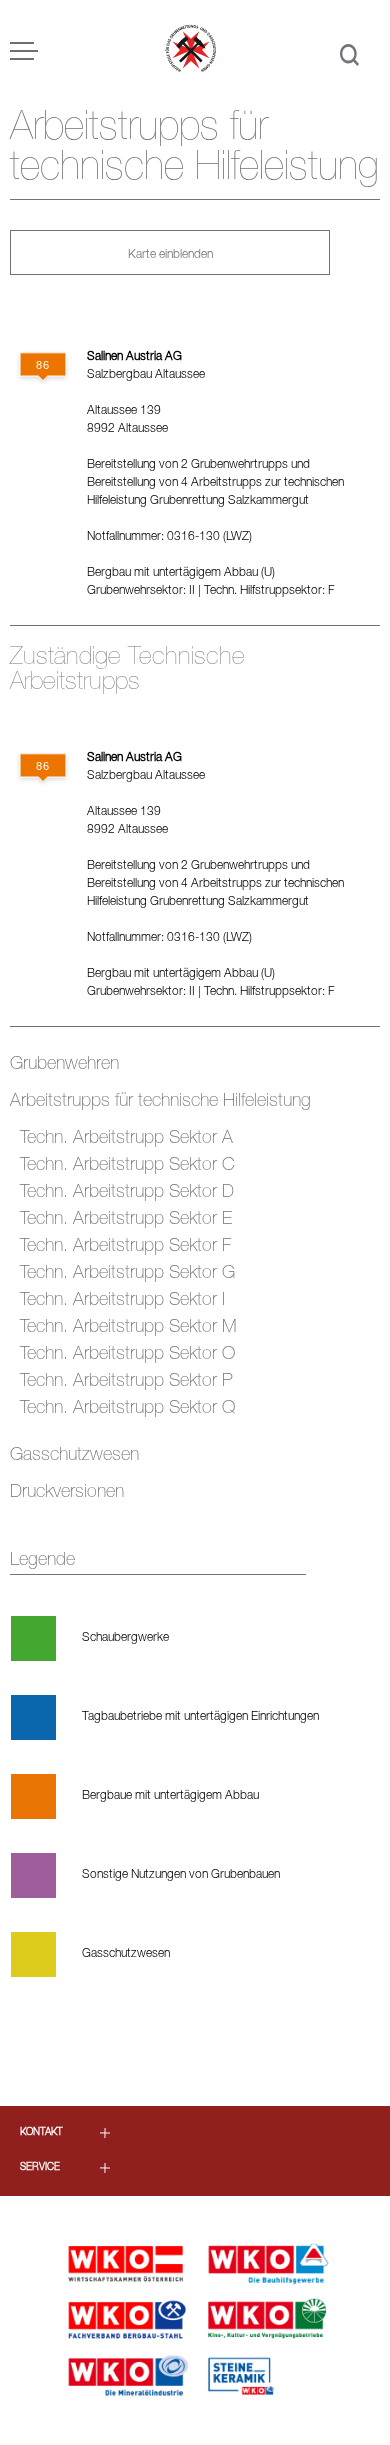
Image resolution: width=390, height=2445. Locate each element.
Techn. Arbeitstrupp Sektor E (126, 1220)
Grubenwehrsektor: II (141, 591)
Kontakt (41, 2133)
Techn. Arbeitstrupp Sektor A (126, 1139)
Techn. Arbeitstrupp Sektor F (125, 1247)
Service (40, 2168)
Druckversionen (67, 1493)
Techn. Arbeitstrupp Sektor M (128, 1328)
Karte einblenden (170, 255)
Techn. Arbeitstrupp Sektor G (127, 1274)
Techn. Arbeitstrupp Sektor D (127, 1193)
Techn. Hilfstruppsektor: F (269, 591)
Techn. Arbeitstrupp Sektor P (126, 1382)
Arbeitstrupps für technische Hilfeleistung (160, 1102)
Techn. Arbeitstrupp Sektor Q (127, 1409)
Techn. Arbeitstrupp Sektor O (127, 1355)
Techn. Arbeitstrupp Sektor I (122, 1301)
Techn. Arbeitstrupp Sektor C (127, 1166)
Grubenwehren (64, 1065)
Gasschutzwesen (74, 1456)
